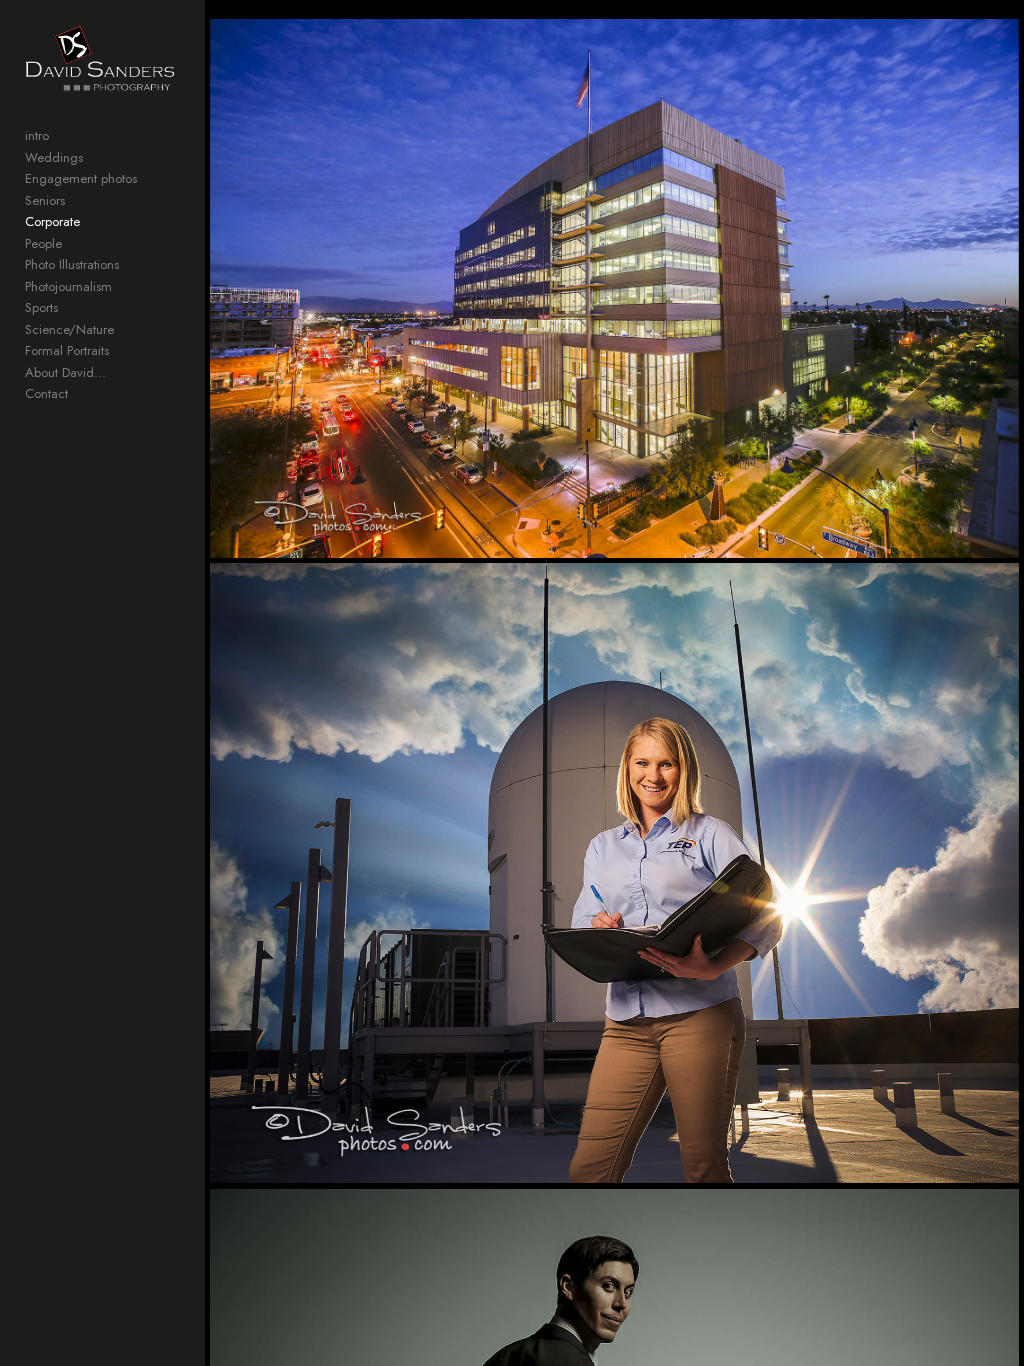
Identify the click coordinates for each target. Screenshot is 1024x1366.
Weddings (54, 157)
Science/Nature (69, 329)
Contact (46, 393)
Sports (41, 307)
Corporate (52, 221)
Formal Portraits (67, 350)
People (43, 243)
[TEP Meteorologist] (614, 873)
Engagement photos (81, 178)
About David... (65, 372)
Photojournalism (68, 286)
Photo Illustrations (72, 264)
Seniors (45, 200)
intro (37, 135)
